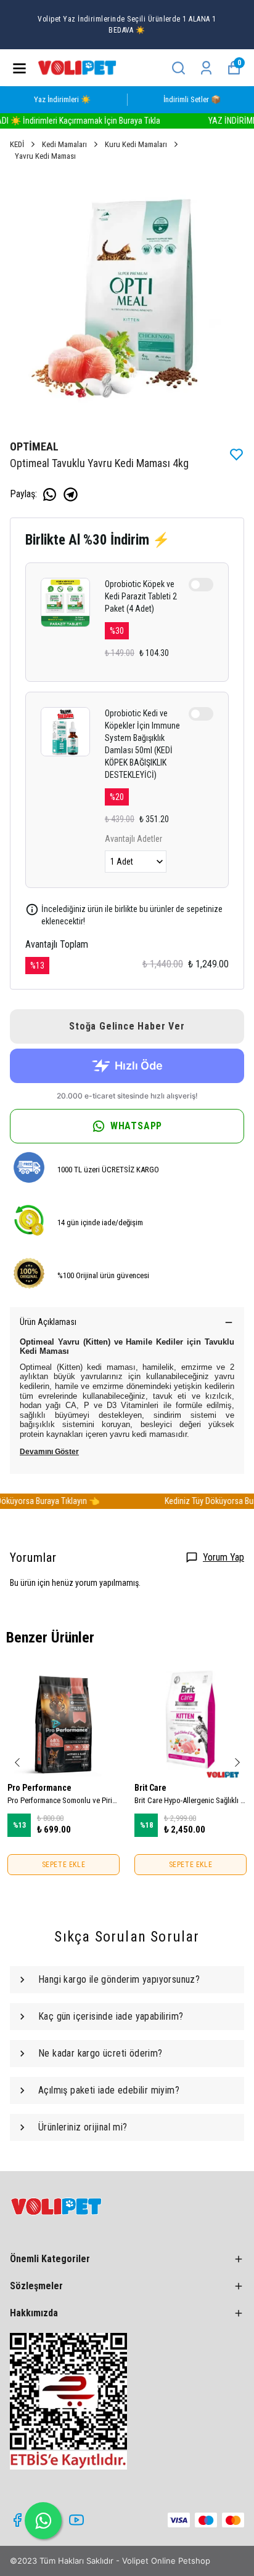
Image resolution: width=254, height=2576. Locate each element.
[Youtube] (76, 2520)
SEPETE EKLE (64, 1865)
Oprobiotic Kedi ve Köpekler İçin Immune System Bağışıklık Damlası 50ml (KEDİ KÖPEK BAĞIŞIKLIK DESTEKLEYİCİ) (142, 744)
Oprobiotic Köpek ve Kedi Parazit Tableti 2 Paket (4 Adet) (141, 596)
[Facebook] (17, 2520)
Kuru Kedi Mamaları (136, 144)
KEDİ (17, 144)
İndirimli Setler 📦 (192, 99)
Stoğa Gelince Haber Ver (127, 1026)
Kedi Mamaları (64, 144)
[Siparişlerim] (206, 68)
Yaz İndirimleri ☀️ (62, 99)
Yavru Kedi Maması (45, 156)
